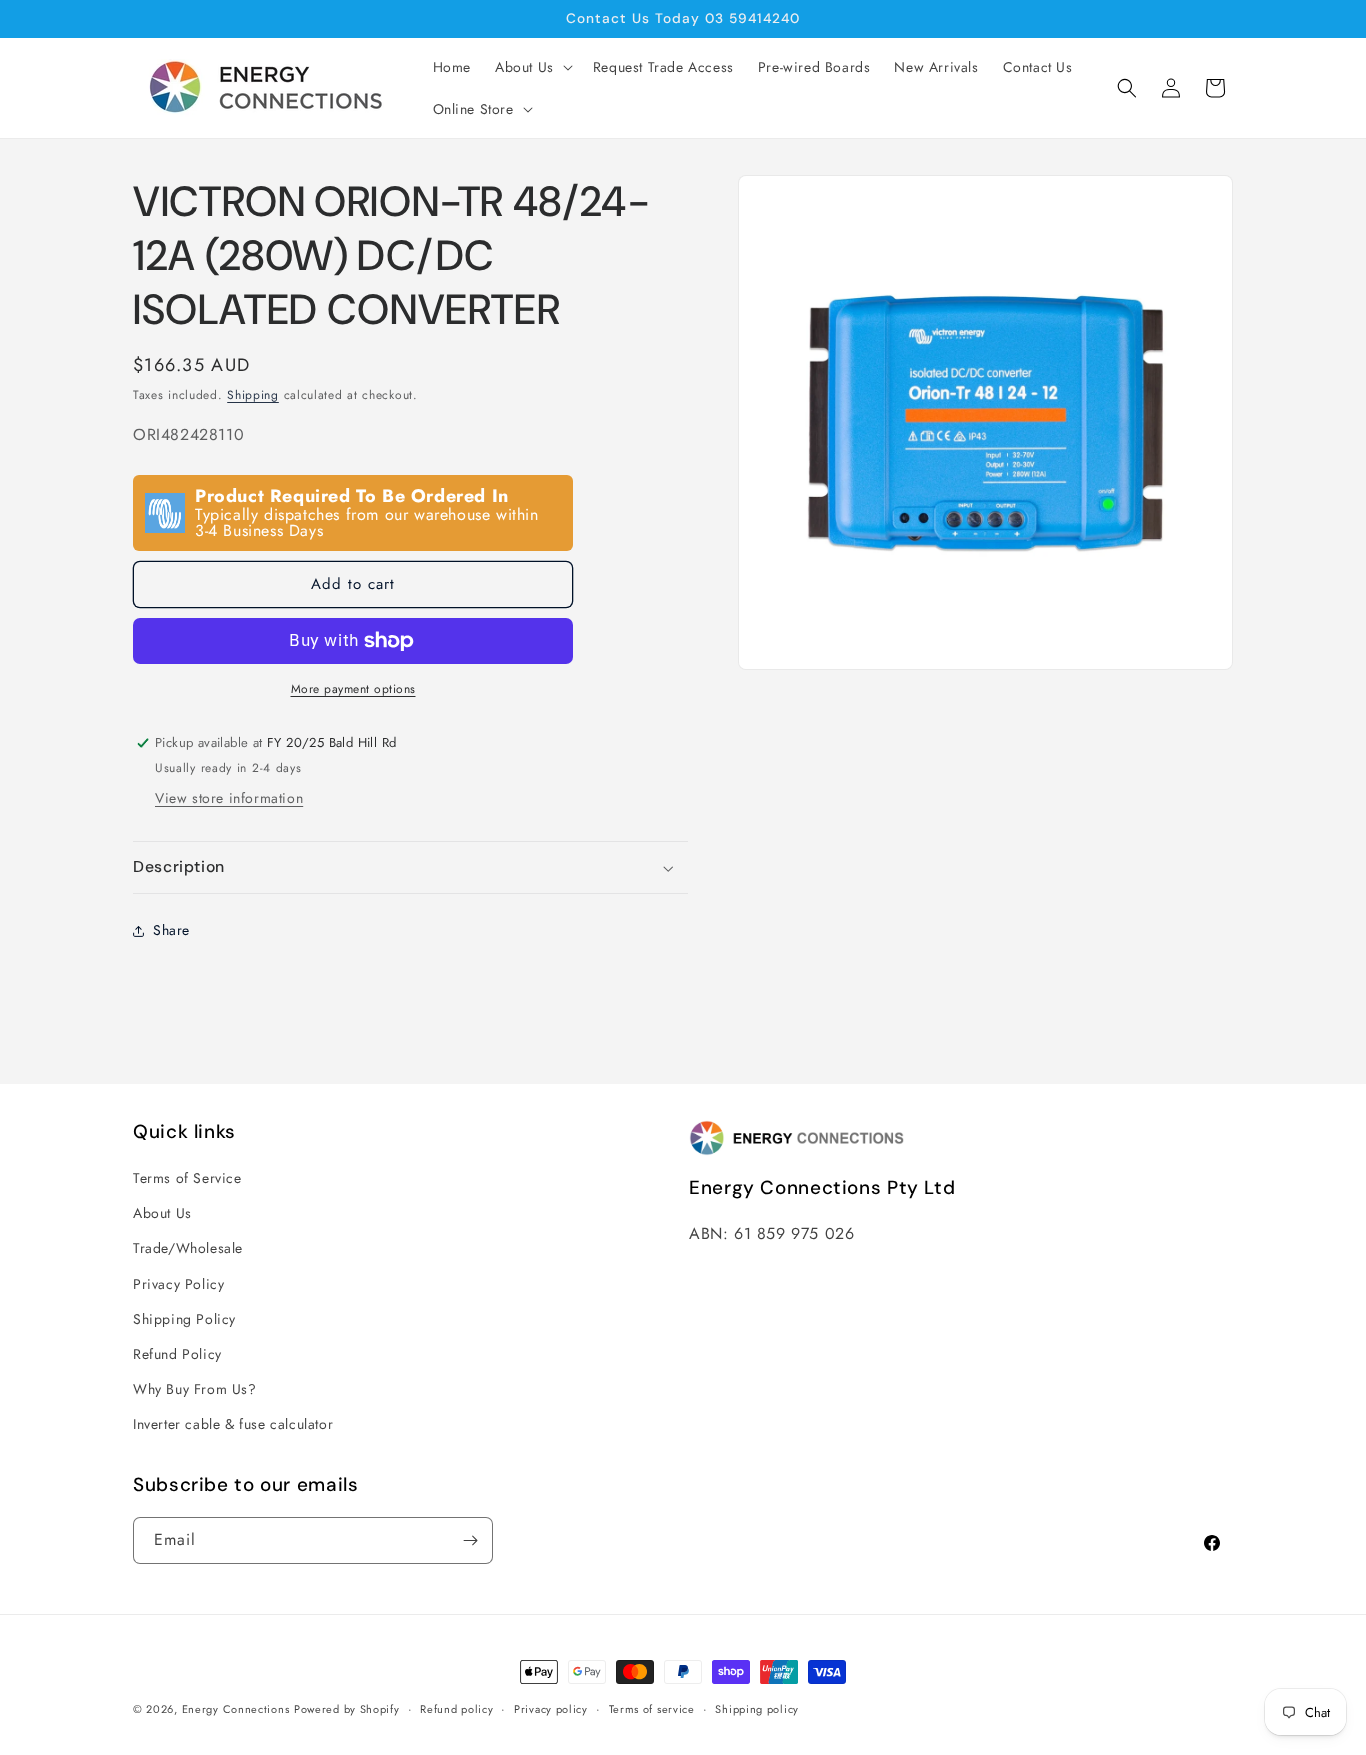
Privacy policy (551, 1709)
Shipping (253, 395)
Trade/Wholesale (188, 1248)
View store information (229, 798)
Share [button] (171, 930)
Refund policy (456, 1709)
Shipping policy (757, 1709)
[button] (532, 67)
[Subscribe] (470, 1540)
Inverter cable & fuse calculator (233, 1424)
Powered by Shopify (347, 1709)
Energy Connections (236, 1709)
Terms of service (652, 1709)
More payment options (353, 689)
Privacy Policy (178, 1284)
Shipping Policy (184, 1319)
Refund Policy (177, 1354)
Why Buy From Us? (195, 1389)
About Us (162, 1213)
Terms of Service (187, 1178)
